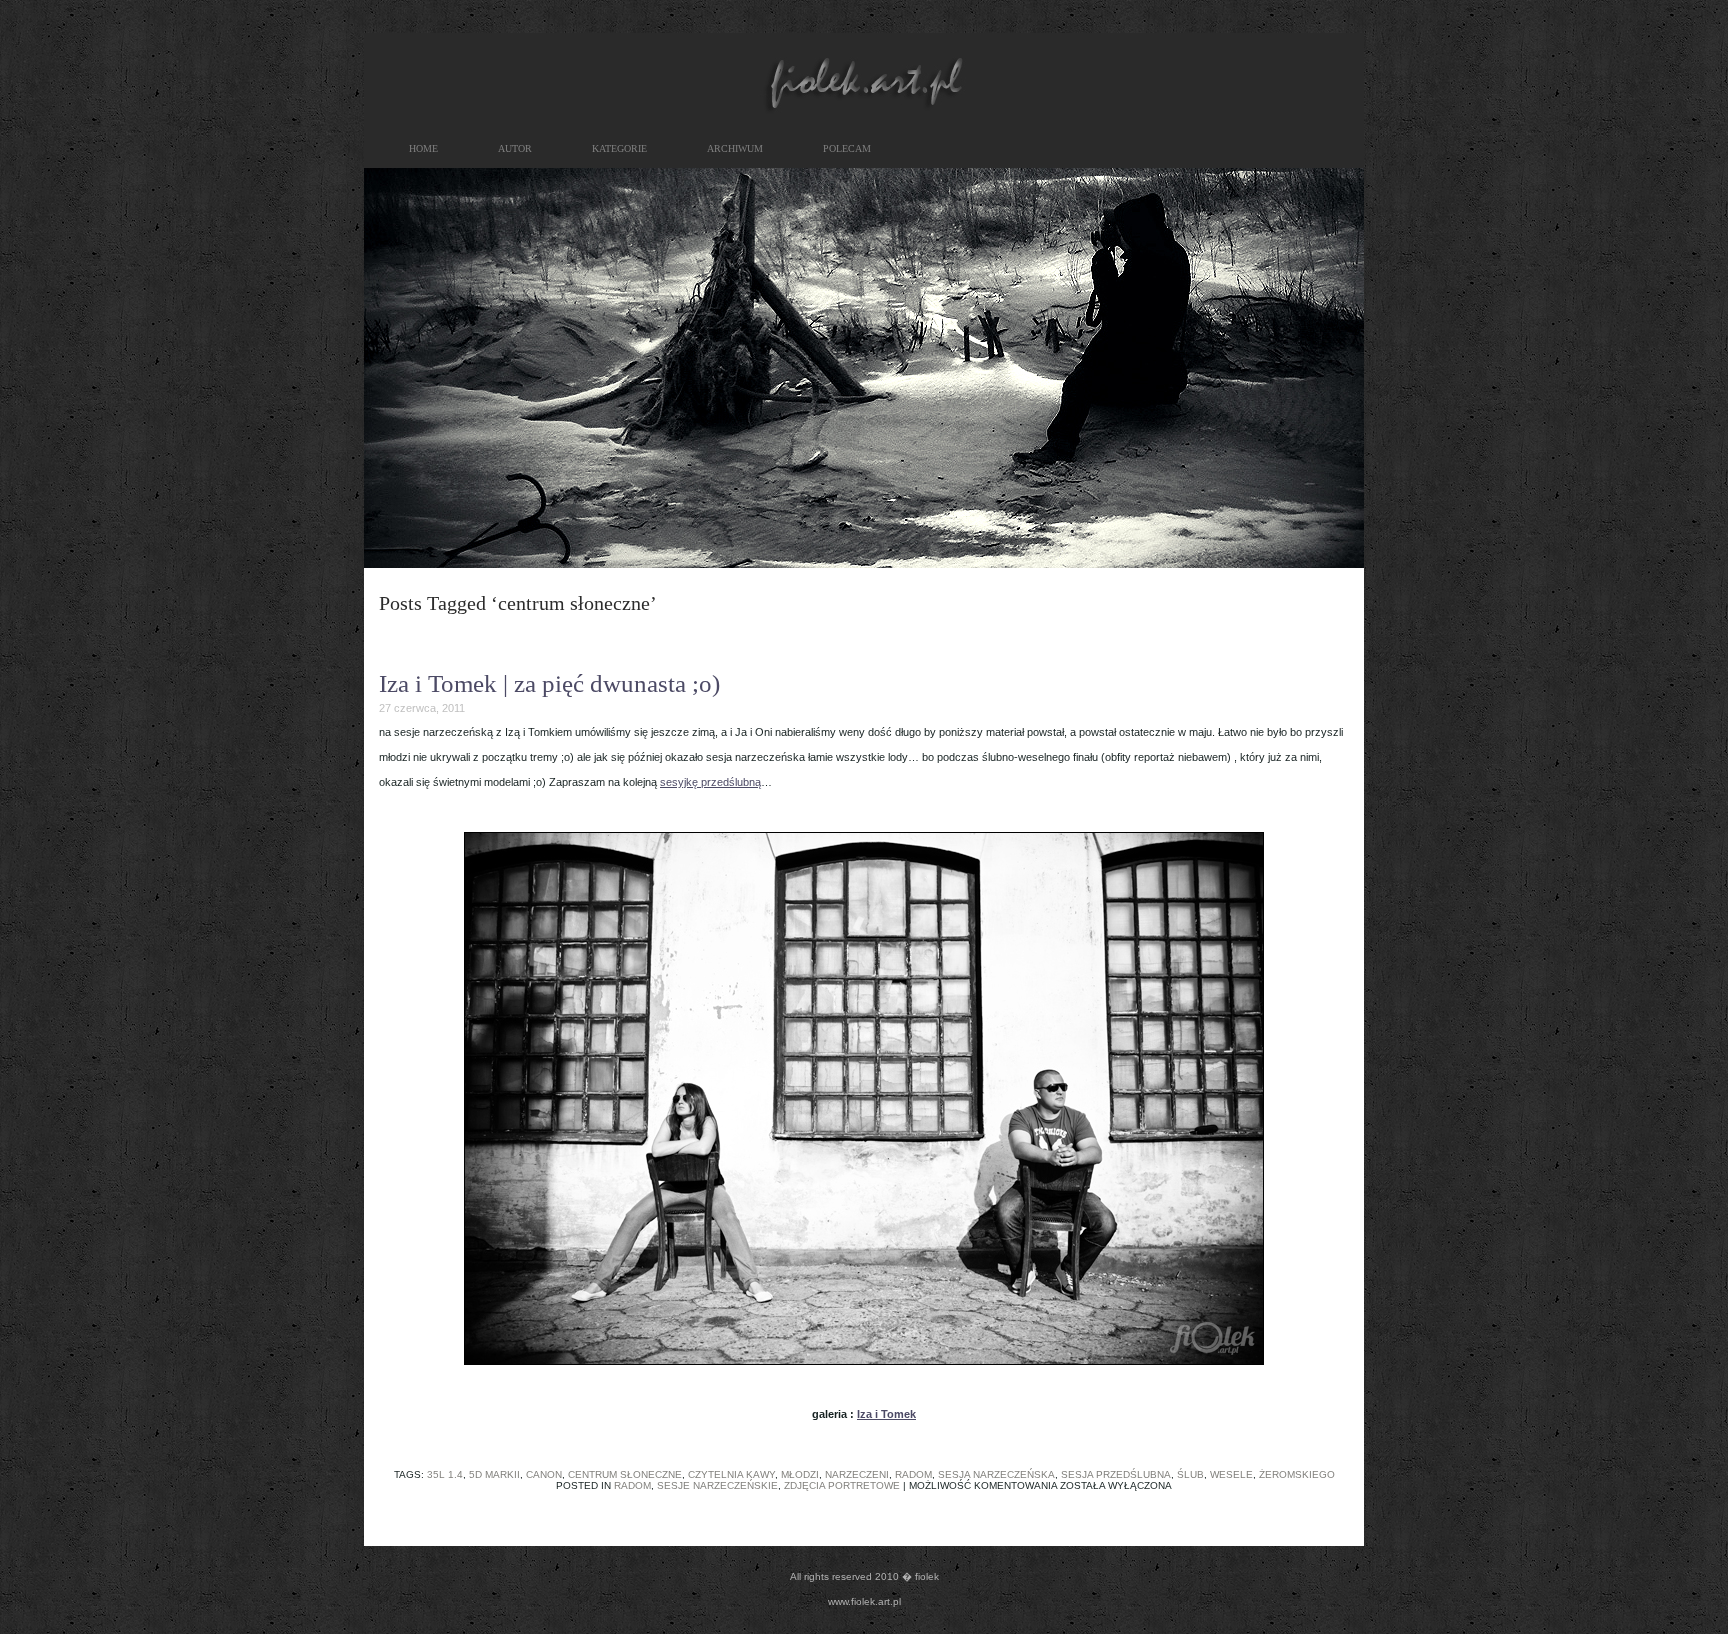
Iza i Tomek (886, 1414)
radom (913, 1474)
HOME (423, 148)
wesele (1231, 1474)
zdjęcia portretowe (842, 1485)
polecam (847, 148)
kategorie (619, 148)
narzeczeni (857, 1474)
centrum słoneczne (625, 1474)
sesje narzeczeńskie (717, 1485)
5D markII (494, 1474)
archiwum (735, 148)
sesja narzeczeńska (996, 1474)
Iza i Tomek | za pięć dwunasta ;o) (549, 683)
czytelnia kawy (731, 1474)
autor (515, 148)
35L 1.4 (445, 1474)
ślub (1190, 1474)
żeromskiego (1297, 1474)
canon (544, 1474)
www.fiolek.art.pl (864, 1601)
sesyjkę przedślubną (710, 782)
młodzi (800, 1474)
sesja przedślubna (1116, 1474)
